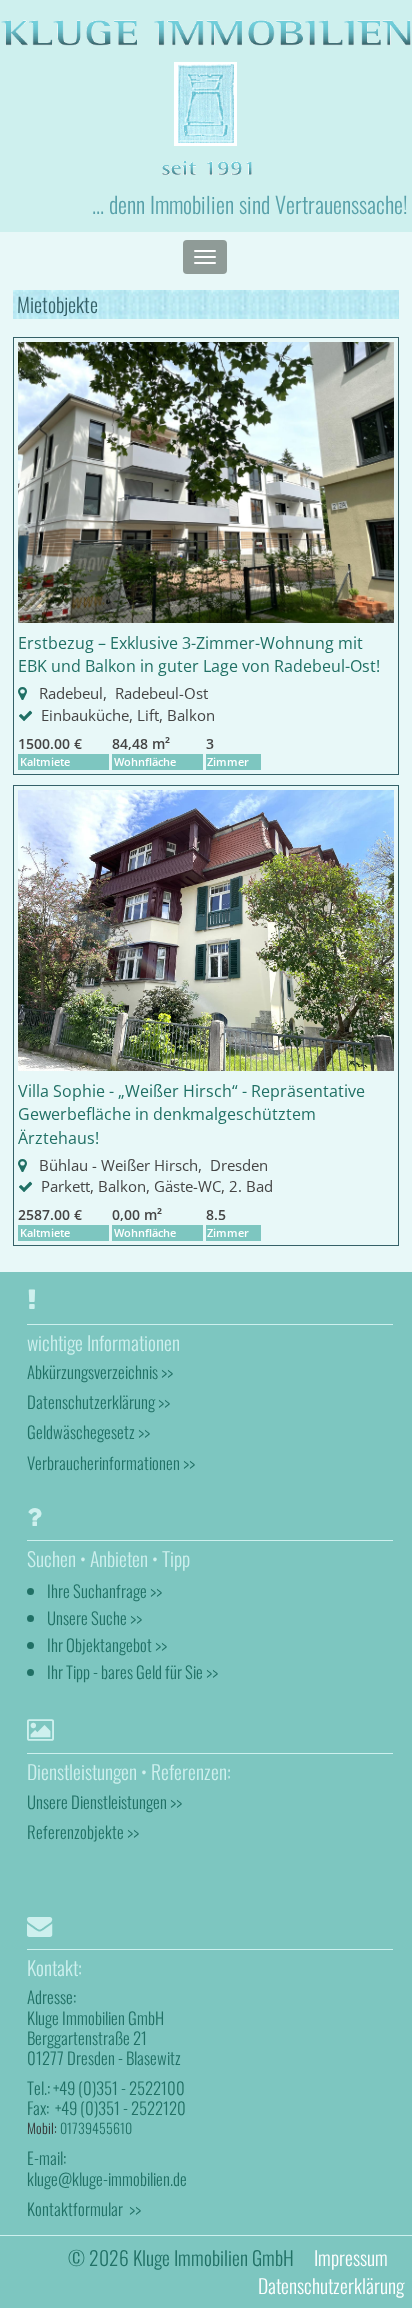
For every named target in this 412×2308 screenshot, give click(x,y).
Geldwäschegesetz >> (88, 1431)
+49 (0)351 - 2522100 (119, 2087)
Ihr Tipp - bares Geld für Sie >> (132, 1671)
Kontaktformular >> (84, 2208)
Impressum (351, 2257)
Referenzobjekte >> (83, 1831)
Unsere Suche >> (94, 1617)
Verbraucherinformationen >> (111, 1462)
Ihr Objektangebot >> (107, 1644)
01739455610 (96, 2127)
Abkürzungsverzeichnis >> (100, 1371)
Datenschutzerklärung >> (98, 1401)
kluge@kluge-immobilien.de (107, 2178)
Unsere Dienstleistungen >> (104, 1801)
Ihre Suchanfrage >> (104, 1590)
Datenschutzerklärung (331, 2285)
